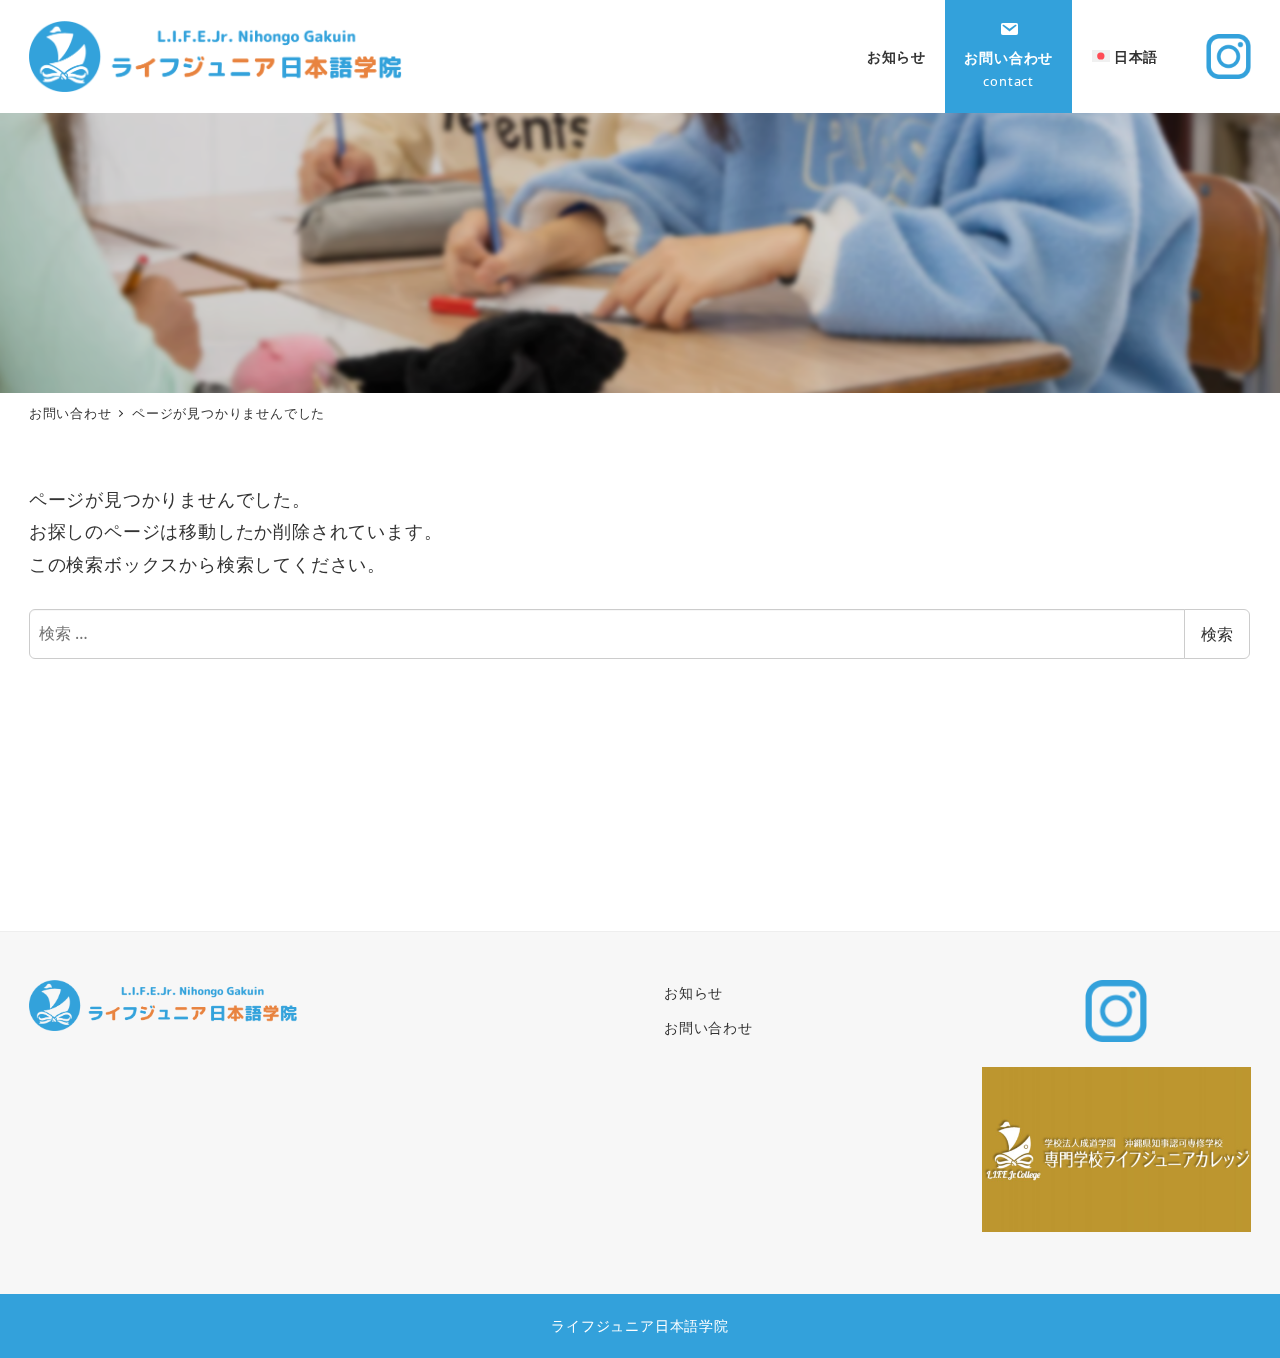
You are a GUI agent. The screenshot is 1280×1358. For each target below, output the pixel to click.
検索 (1217, 634)
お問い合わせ (708, 1027)
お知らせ (693, 992)
